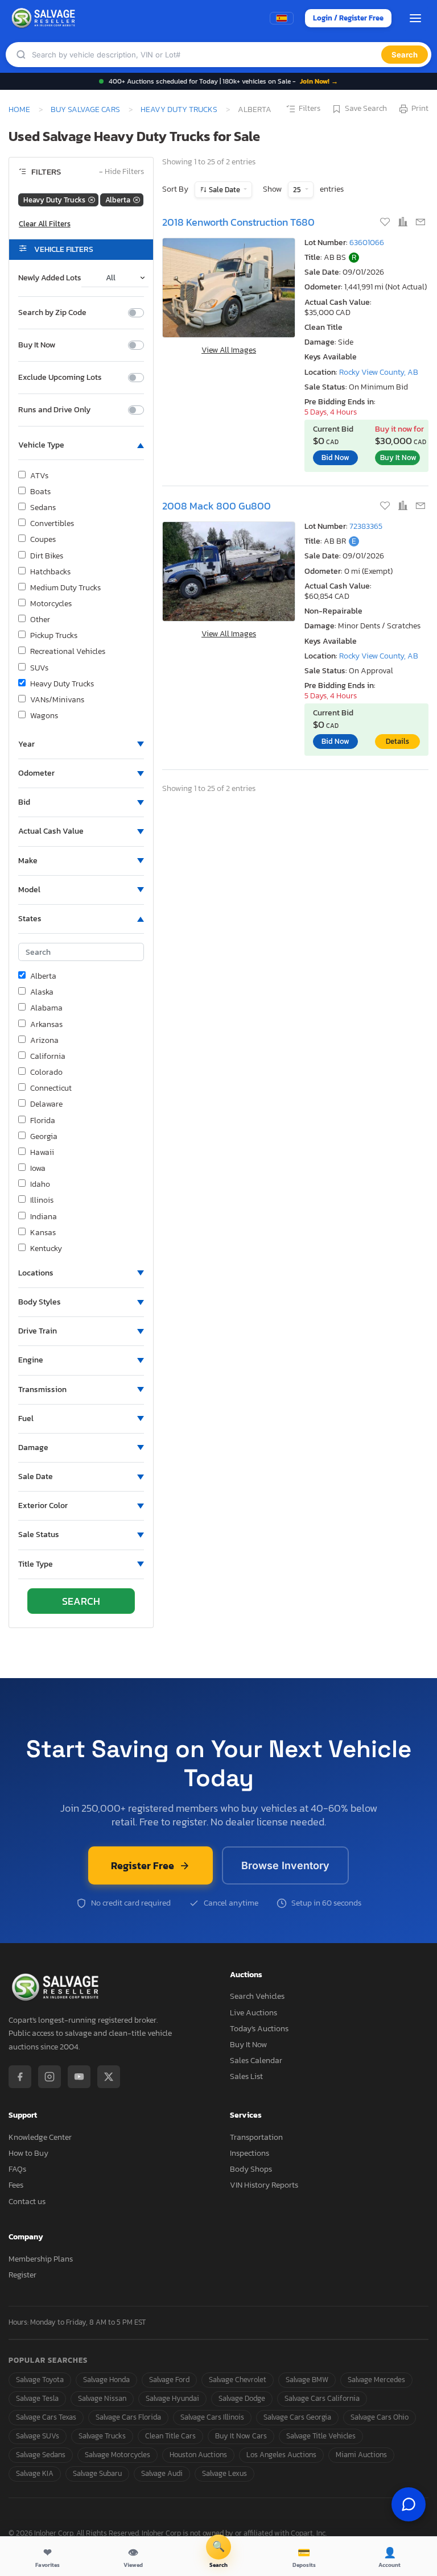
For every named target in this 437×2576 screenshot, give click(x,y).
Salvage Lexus (224, 2473)
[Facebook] (20, 2077)
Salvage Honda (106, 2380)
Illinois (42, 1200)
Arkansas (46, 1025)
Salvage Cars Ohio (380, 2417)
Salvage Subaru (97, 2473)
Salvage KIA (35, 2473)
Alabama (46, 1008)
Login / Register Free (348, 18)
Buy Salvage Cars (85, 109)
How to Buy (28, 2153)
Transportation (256, 2137)
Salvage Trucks (102, 2436)
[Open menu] (415, 18)
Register (22, 2275)
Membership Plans (41, 2259)
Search (405, 55)
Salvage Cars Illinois (212, 2417)
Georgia (44, 1137)
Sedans (43, 508)
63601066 (367, 243)
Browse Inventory (285, 1865)
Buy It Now (37, 345)
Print (420, 109)
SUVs (39, 668)
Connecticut (51, 1088)
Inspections (250, 2153)
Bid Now (335, 457)
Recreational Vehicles (68, 652)
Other (40, 620)
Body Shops (251, 2169)
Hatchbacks (50, 572)
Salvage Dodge (242, 2398)
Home (19, 109)
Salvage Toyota (40, 2380)
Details (397, 741)
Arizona (44, 1041)
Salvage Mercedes (376, 2380)
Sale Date (224, 190)
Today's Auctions (259, 2029)
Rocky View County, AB (379, 372)
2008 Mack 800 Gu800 (217, 506)
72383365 (366, 526)
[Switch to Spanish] (282, 18)
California (48, 1057)
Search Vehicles (257, 1996)
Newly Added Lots (50, 278)
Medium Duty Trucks (65, 588)
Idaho (40, 1185)
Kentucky (46, 1249)
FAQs (17, 2169)
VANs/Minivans (57, 700)
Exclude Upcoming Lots (60, 378)
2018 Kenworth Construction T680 (238, 222)
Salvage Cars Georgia (297, 2417)
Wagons (44, 716)
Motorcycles (51, 604)
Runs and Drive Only (54, 410)
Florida (43, 1121)
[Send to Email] (420, 223)
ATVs (39, 476)
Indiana (44, 1217)
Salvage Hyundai (172, 2398)
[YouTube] (79, 2077)
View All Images (229, 350)
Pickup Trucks (54, 636)
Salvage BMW (307, 2380)
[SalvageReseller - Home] (45, 18)
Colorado (46, 1072)
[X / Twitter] (109, 2077)
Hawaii (42, 1153)
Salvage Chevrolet (238, 2380)
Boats (40, 492)
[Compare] (404, 223)
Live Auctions (253, 2013)
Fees (16, 2185)
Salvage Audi (162, 2473)
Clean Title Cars (170, 2436)
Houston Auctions (198, 2455)
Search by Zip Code (52, 313)
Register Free (143, 1865)
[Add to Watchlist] (386, 223)
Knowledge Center (40, 2137)
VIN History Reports (264, 2185)
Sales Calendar (256, 2061)
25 (298, 190)
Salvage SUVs (38, 2436)
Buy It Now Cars (241, 2436)
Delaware (46, 1104)
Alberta (43, 976)
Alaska (42, 992)
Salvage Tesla (37, 2398)
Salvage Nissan (102, 2398)
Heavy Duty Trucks (179, 109)
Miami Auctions (361, 2455)
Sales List (246, 2076)
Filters (310, 109)
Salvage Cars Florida (128, 2417)
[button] (81, 445)
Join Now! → (319, 81)
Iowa (38, 1169)
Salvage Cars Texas (46, 2417)
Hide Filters (121, 172)
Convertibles (52, 524)
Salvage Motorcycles (118, 2455)
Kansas (43, 1233)
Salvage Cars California (322, 2398)
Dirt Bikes (47, 556)
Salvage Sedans (41, 2455)
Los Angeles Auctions (281, 2455)
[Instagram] (50, 2077)
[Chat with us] (409, 2504)
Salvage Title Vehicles (321, 2436)
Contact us (27, 2202)
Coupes (43, 540)
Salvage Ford (169, 2380)
